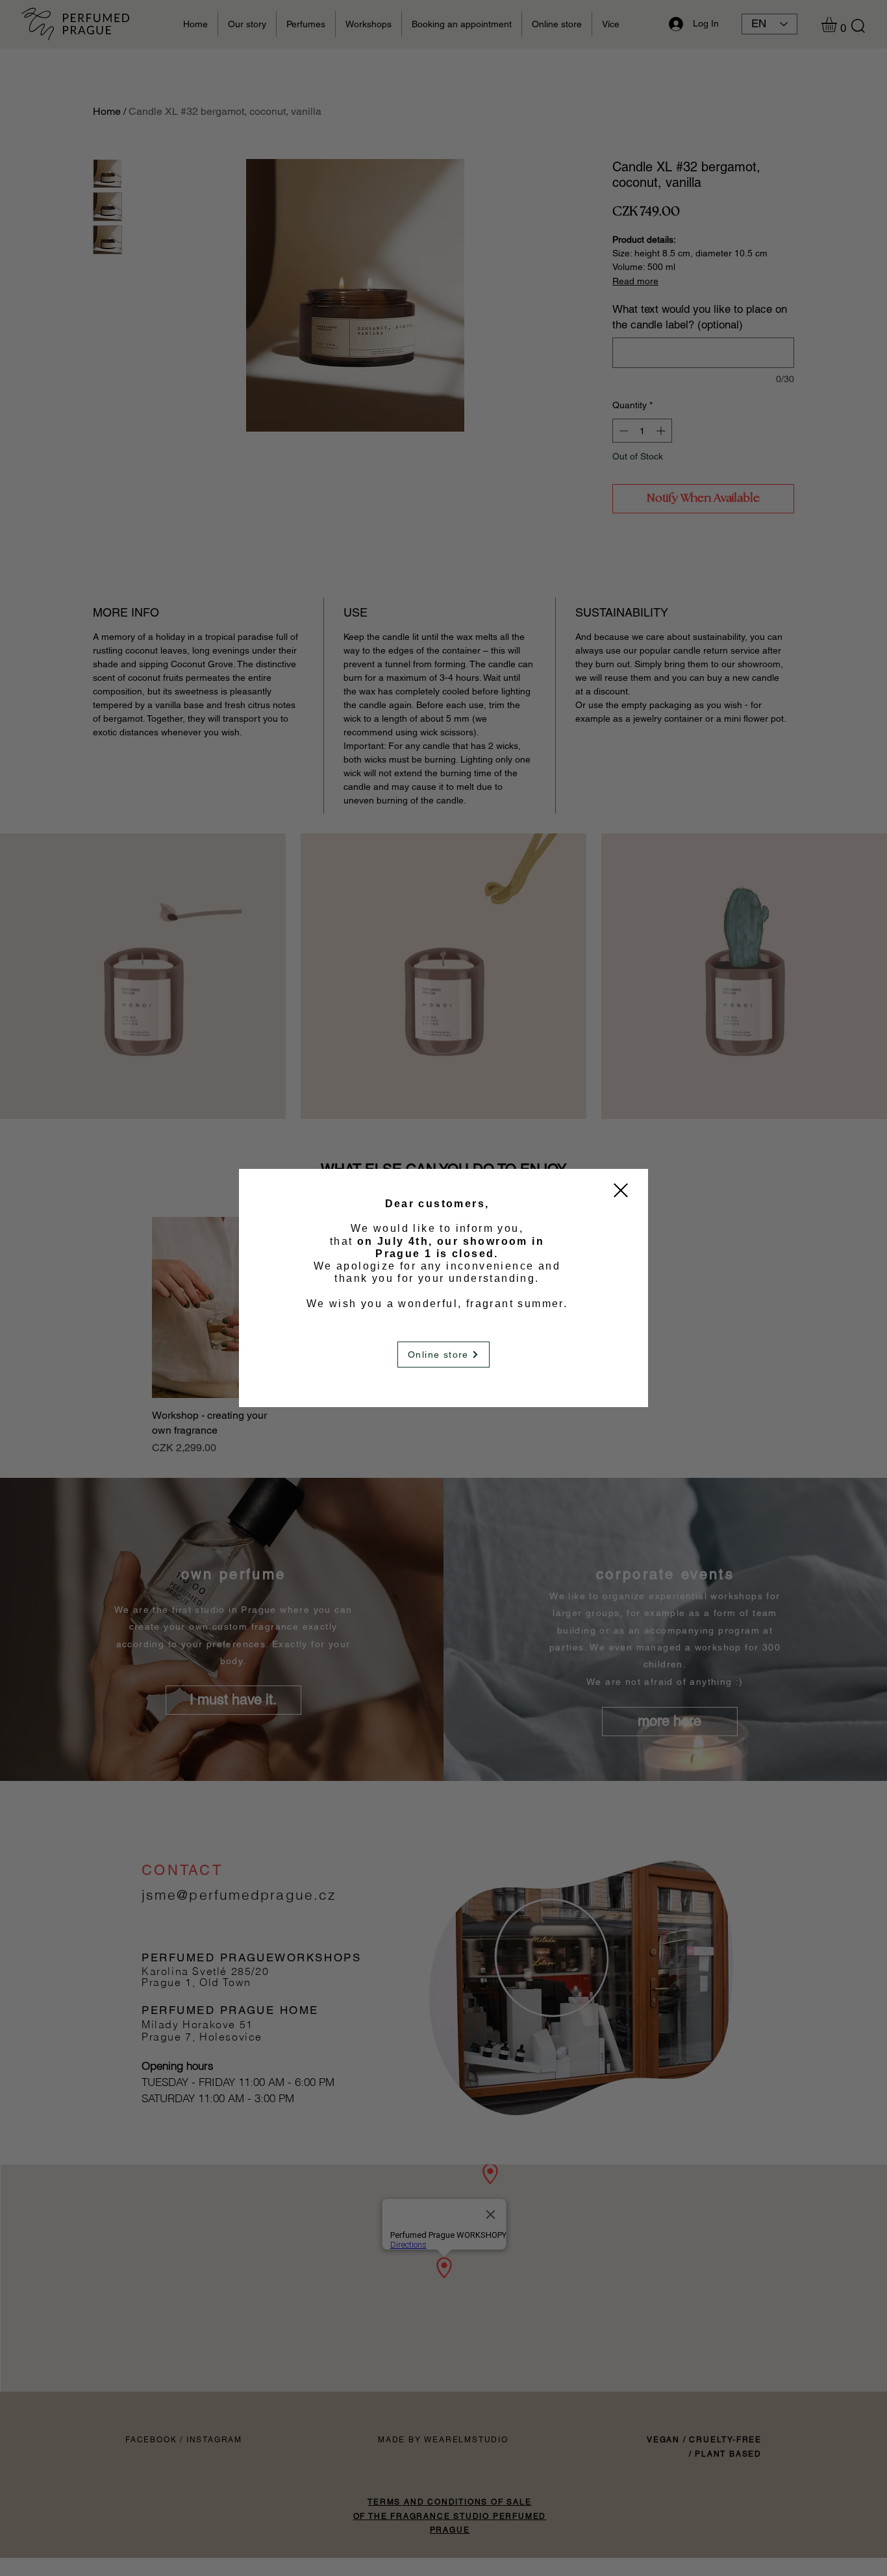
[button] (621, 1190)
